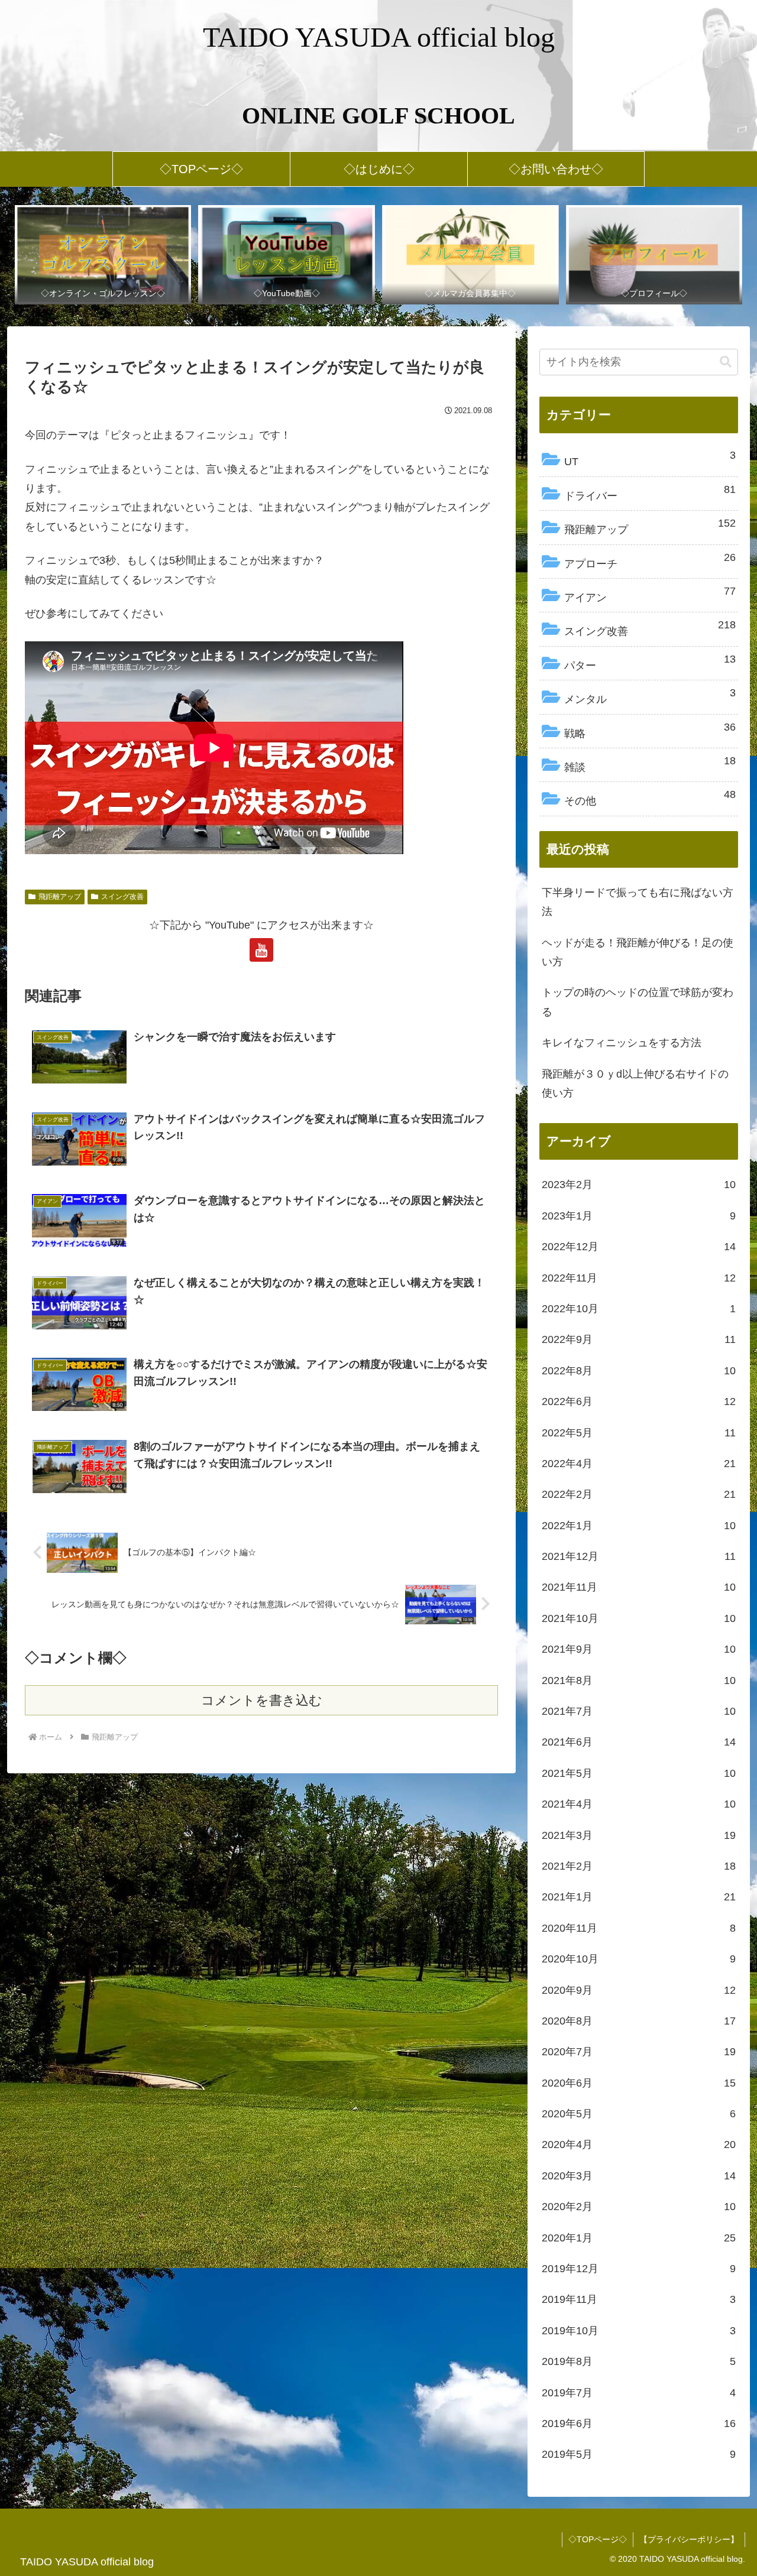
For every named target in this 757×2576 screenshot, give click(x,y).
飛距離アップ (60, 897)
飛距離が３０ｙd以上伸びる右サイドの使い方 (635, 1083)
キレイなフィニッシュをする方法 (622, 1043)
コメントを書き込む (262, 1700)
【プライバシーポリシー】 (689, 2539)
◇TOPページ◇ (598, 2539)
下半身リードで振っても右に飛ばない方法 (638, 902)
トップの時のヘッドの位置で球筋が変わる (638, 1002)
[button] (726, 362)
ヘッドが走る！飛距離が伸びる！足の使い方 (638, 952)
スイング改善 (122, 897)
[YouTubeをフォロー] (261, 950)
